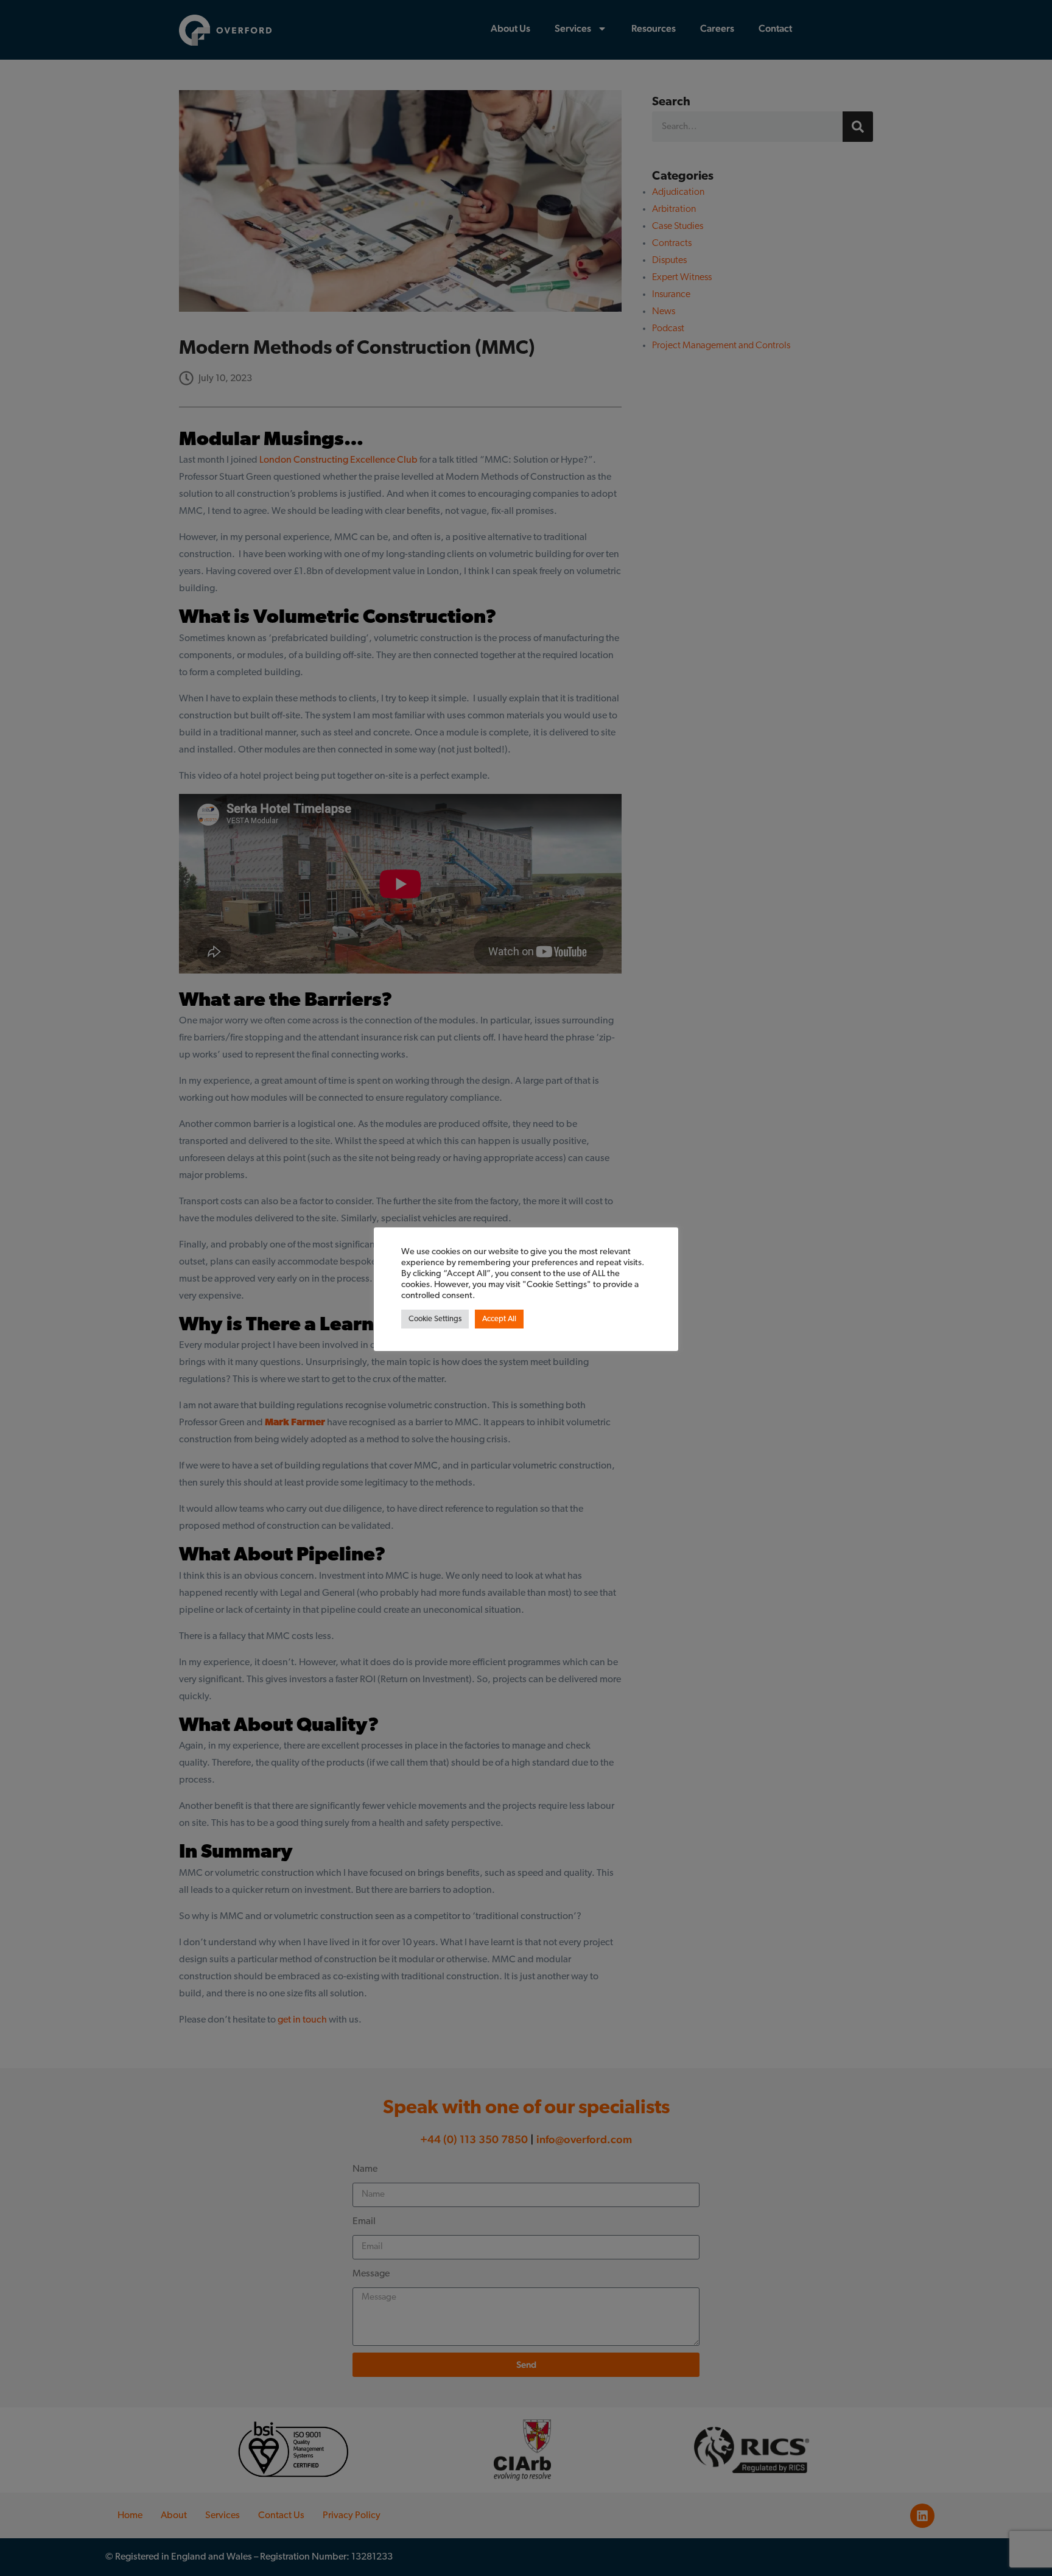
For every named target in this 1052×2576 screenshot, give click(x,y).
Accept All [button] (499, 1319)
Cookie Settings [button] (435, 1319)
